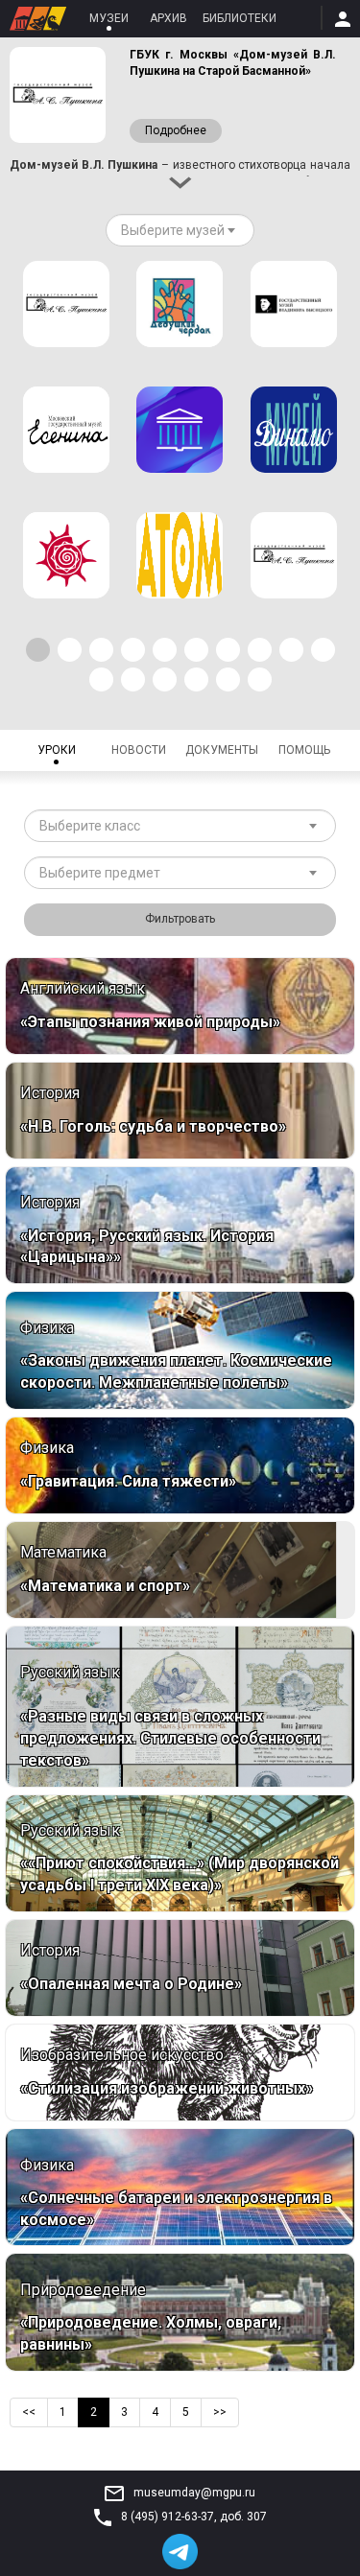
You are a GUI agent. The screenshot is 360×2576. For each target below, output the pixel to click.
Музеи (109, 18)
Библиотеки (240, 18)
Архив (168, 18)
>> (220, 2412)
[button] (38, 650)
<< (29, 2412)
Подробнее (176, 130)
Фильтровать (180, 919)
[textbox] (173, 230)
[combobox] (180, 230)
